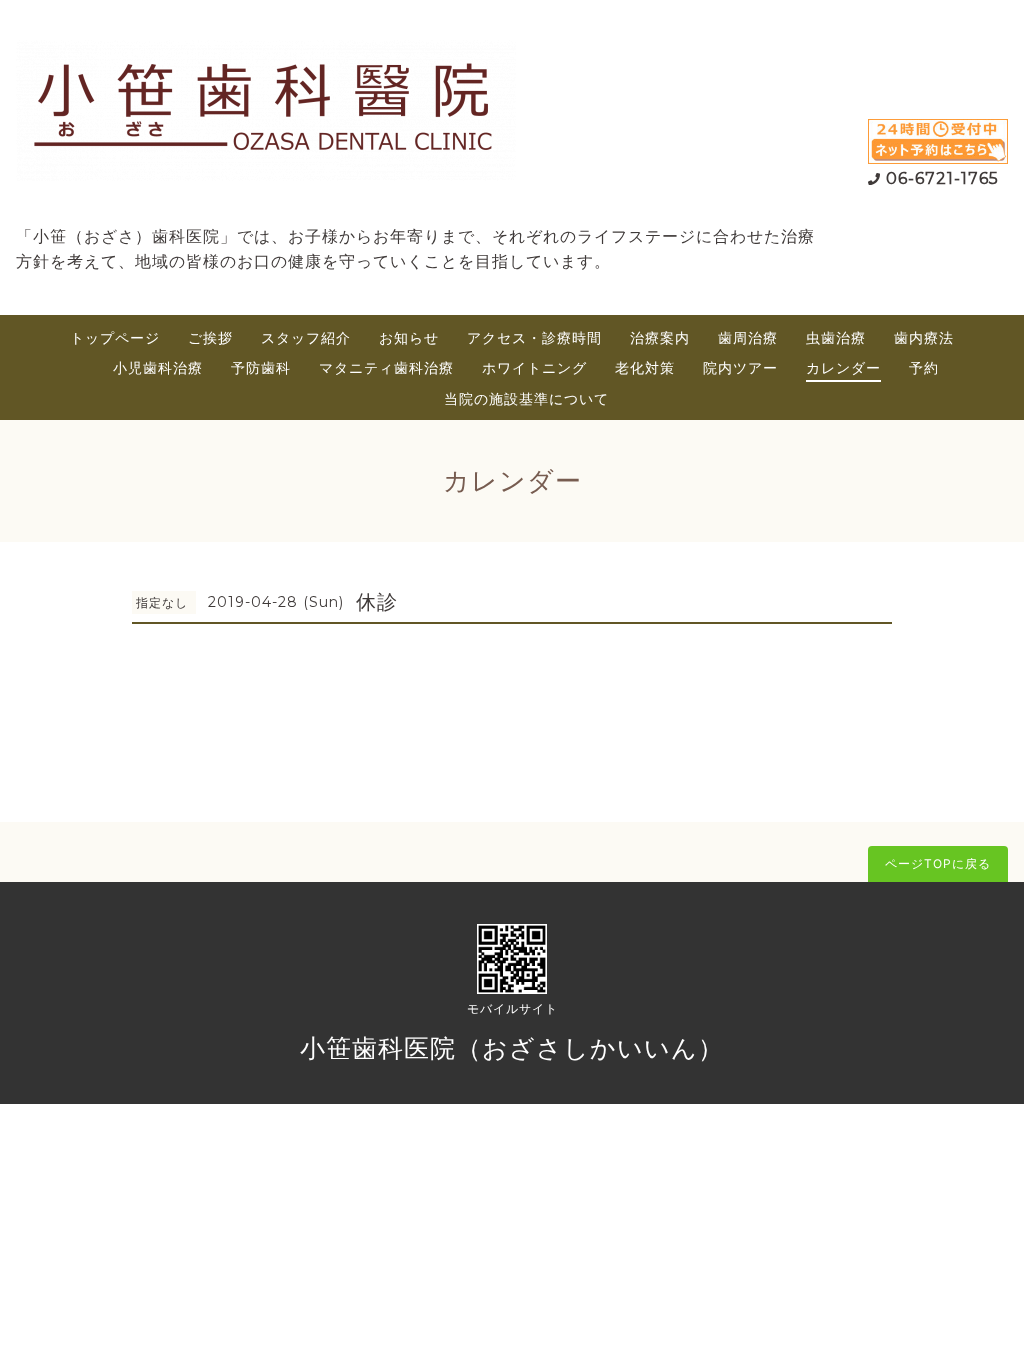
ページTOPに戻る (938, 863)
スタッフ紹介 (306, 337)
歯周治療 (748, 337)
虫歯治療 (836, 337)
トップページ (115, 337)
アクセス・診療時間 (534, 337)
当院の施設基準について (526, 398)
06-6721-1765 (942, 178)
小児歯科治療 (158, 367)
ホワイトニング (534, 367)
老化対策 (645, 367)
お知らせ (409, 337)
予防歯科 (261, 367)
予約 (924, 367)
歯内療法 (924, 337)
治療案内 (660, 337)
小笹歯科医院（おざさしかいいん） (512, 1048)
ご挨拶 (210, 337)
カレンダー (843, 367)
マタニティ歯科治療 (386, 367)
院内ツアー (740, 367)
